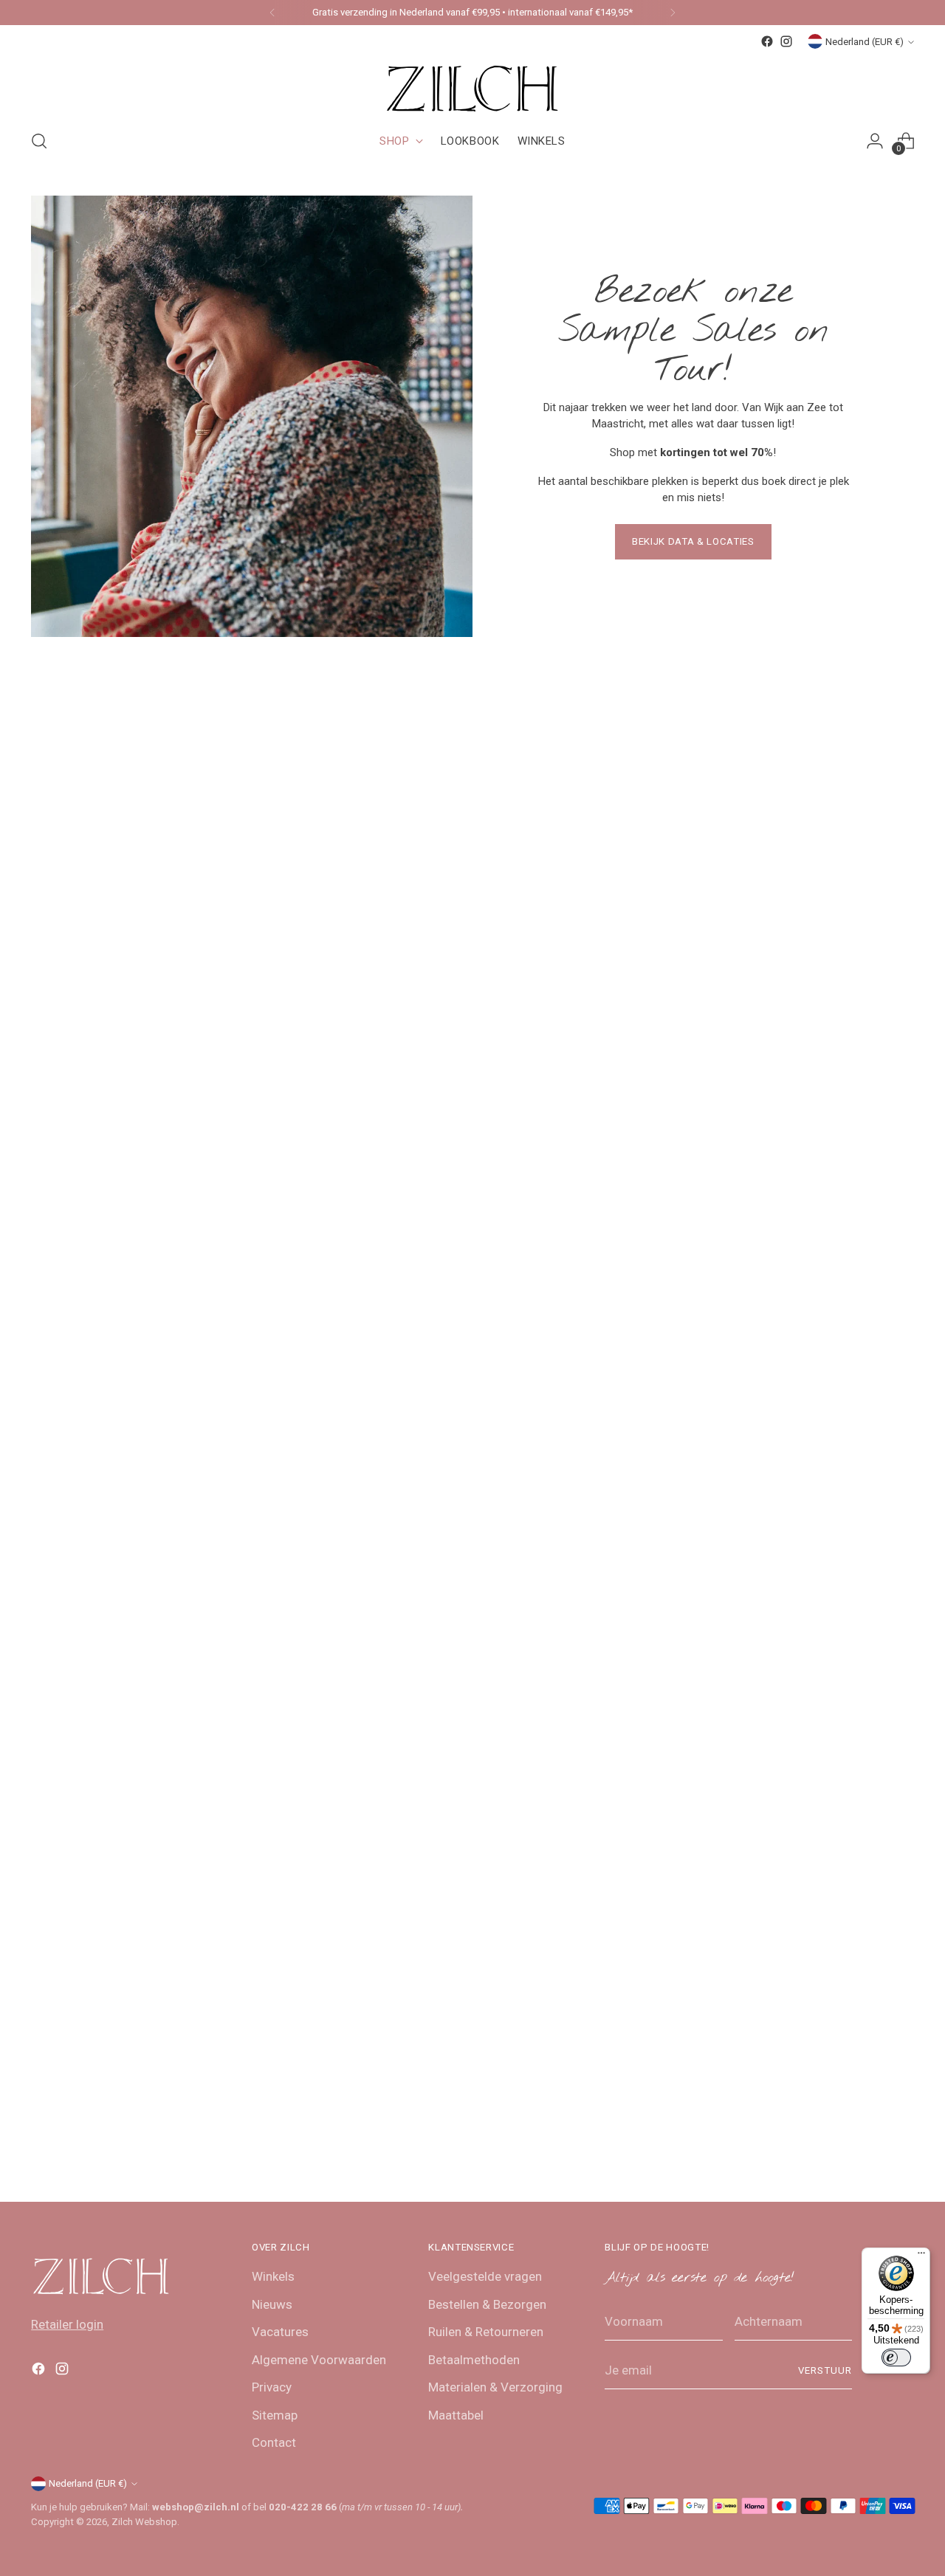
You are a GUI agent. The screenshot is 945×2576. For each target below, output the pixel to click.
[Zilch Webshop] (472, 84)
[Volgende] (673, 13)
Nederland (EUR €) (865, 42)
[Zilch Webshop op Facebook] (767, 41)
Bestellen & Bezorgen (487, 2304)
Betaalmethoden (474, 2360)
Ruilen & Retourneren (486, 2332)
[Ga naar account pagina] (875, 141)
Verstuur (825, 2370)
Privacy (272, 2387)
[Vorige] (272, 13)
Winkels (273, 2276)
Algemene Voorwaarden (319, 2360)
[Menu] (921, 2256)
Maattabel (456, 2415)
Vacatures (280, 2332)
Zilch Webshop (144, 2522)
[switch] (896, 2358)
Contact (274, 2442)
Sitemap (275, 2415)
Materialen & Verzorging (495, 2387)
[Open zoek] (39, 141)
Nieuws (272, 2304)
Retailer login (67, 2324)
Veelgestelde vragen (485, 2276)
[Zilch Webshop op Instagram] (786, 41)
